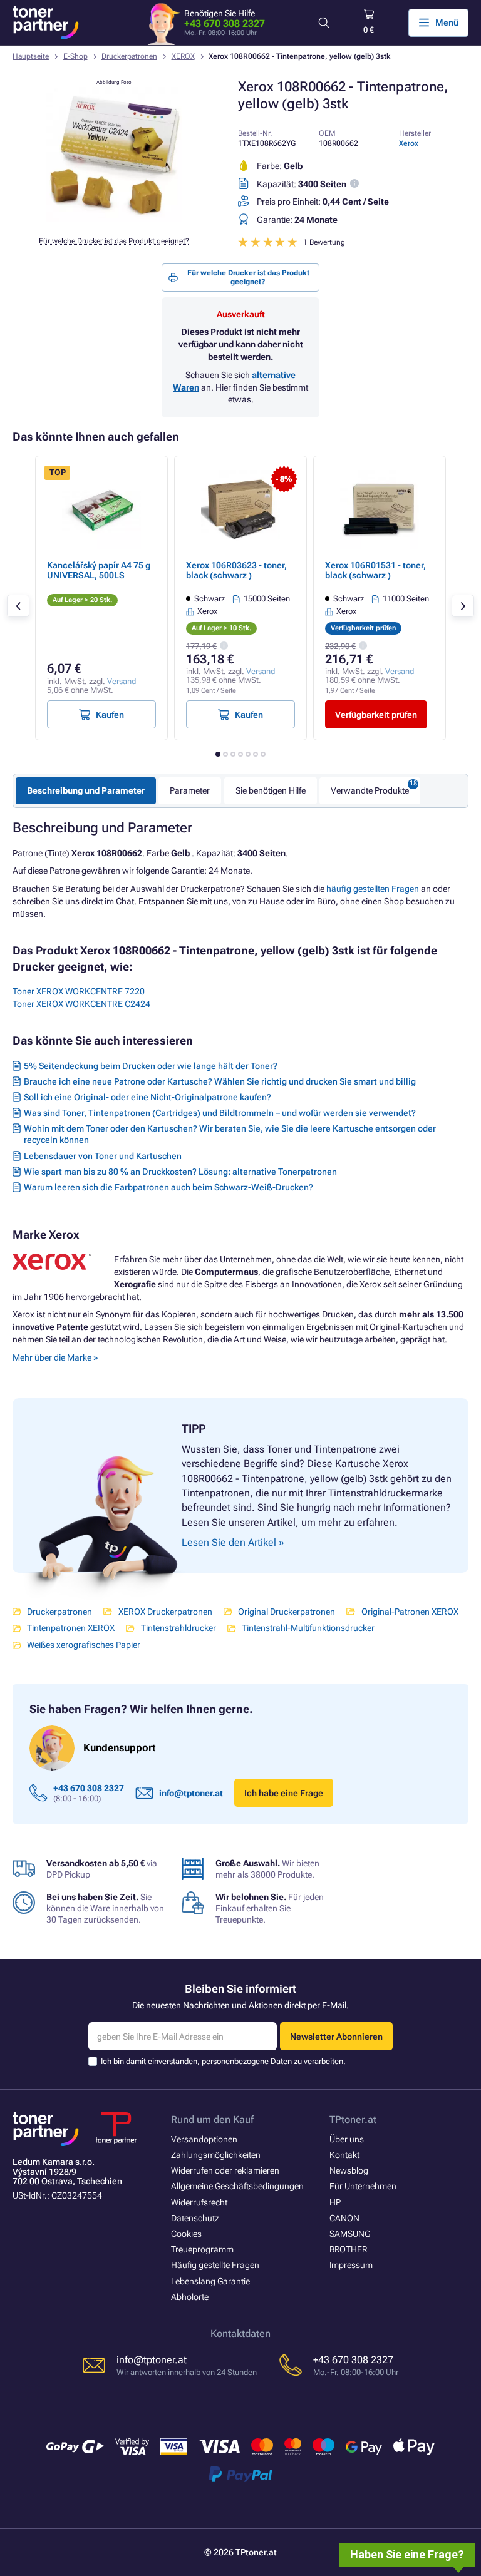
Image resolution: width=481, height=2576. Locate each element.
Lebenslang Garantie (210, 2281)
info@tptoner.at (191, 1793)
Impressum (351, 2265)
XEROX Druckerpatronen (165, 1612)
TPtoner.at (353, 2119)
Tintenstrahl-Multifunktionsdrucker (308, 1628)
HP (335, 2202)
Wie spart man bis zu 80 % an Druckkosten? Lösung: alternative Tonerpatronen (180, 1172)
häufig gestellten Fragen (373, 889)
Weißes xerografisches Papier (84, 1645)
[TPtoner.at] (46, 23)
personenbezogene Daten (248, 2061)
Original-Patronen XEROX (410, 1612)
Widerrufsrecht (199, 2202)
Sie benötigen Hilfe (271, 790)
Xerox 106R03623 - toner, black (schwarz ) (236, 570)
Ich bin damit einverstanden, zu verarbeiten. (223, 2061)
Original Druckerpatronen (287, 1612)
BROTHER (348, 2249)
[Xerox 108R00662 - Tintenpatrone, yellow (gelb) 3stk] (114, 219)
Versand (122, 681)
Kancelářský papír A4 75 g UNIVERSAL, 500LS (99, 570)
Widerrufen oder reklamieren (225, 2170)
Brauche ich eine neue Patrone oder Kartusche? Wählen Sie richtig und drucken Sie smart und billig (220, 1081)
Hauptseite (31, 56)
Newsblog (349, 2170)
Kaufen (110, 715)
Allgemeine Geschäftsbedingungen (237, 2186)
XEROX (183, 56)
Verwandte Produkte (370, 790)
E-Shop (75, 56)
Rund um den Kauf (212, 2119)
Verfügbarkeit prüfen (376, 715)
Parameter (190, 790)
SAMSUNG (350, 2234)
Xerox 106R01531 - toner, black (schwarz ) (375, 570)
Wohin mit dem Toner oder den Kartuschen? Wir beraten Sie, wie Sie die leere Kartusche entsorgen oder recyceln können (230, 1134)
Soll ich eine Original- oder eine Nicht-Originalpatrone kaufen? (147, 1097)
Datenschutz (195, 2218)
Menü (447, 23)
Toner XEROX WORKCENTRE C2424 (81, 1004)
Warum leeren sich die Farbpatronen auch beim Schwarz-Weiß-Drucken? (168, 1187)
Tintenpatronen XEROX (71, 1628)
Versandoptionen (204, 2139)
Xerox (409, 143)
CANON (344, 2218)
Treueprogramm (202, 2249)
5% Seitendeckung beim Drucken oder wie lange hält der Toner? (151, 1066)
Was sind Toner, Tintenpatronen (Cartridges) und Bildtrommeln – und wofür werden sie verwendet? (220, 1113)
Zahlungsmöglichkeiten (216, 2155)
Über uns (347, 2139)
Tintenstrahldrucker (178, 1628)
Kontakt (344, 2155)
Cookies (186, 2234)
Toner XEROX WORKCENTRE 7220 (79, 991)
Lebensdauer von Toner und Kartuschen (103, 1156)
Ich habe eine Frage (284, 1793)
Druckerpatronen (129, 56)
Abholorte (190, 2297)
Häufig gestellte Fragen (215, 2265)
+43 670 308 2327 (225, 23)
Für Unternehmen (363, 2186)
